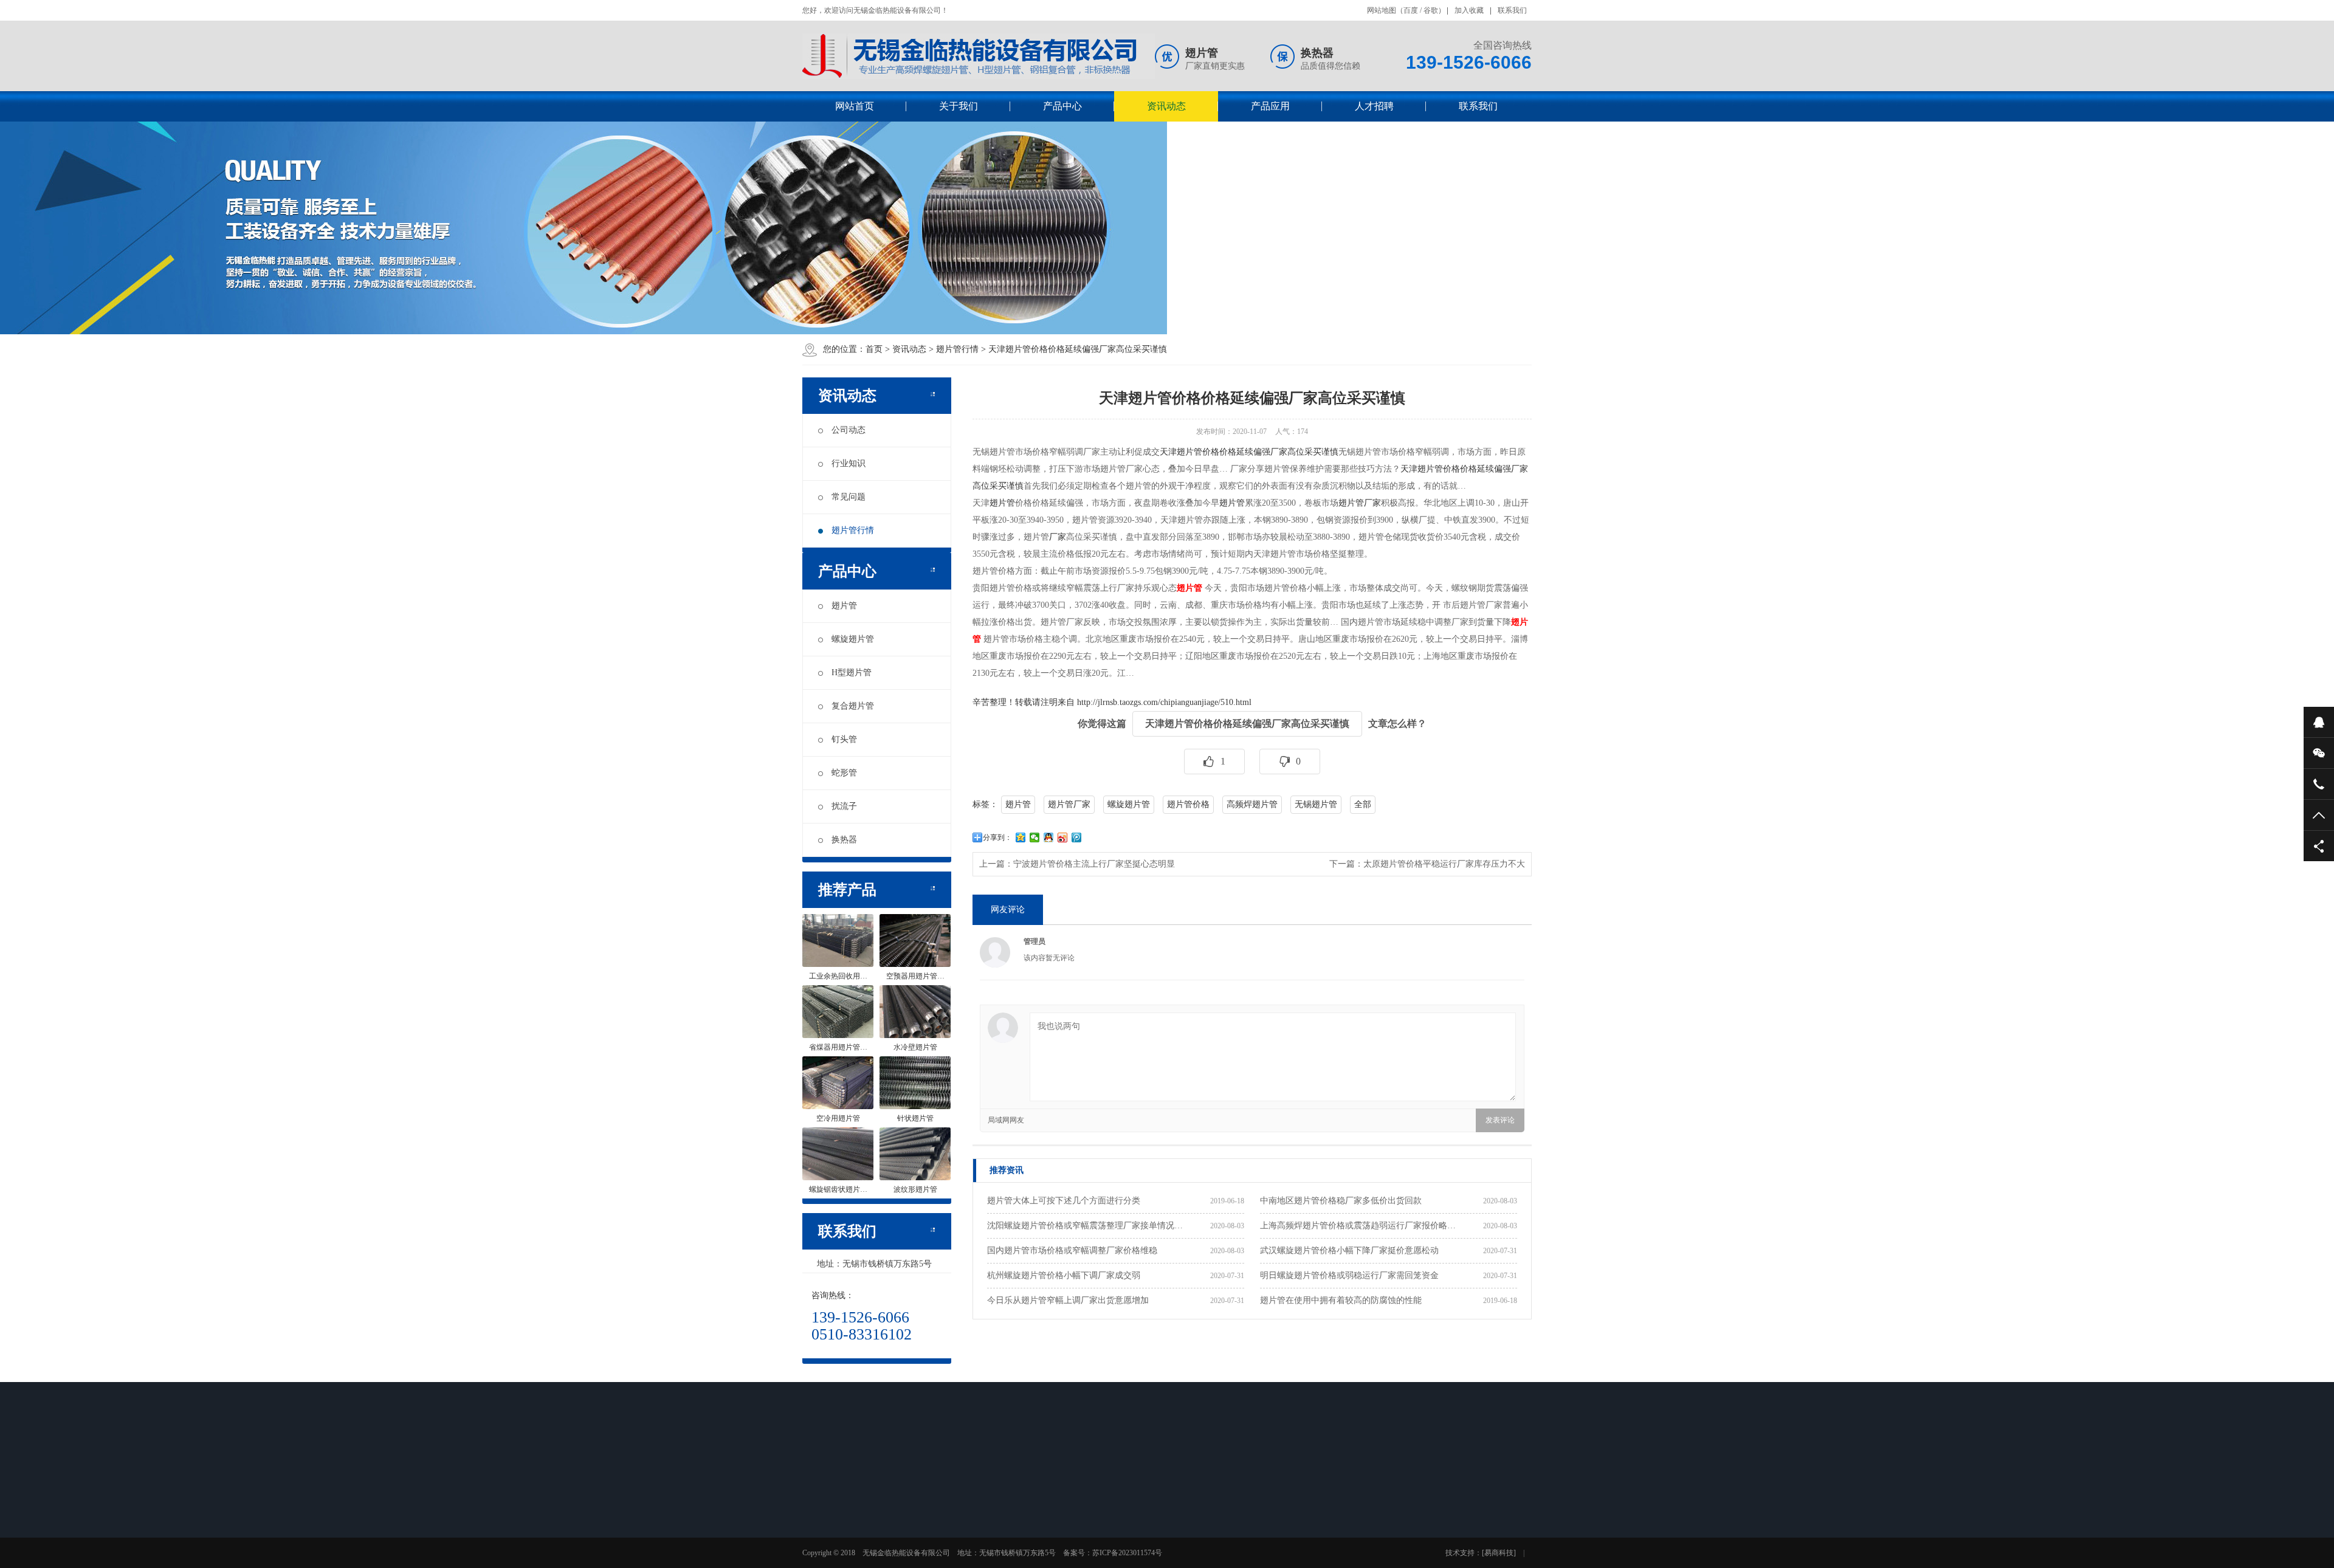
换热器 (844, 840)
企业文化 (835, 1528)
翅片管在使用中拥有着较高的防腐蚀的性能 (1341, 1300)
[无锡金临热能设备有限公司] (979, 56)
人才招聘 (1374, 106)
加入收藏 (1469, 10)
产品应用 (1270, 106)
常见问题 (849, 497)
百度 (1411, 10)
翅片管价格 (1188, 804)
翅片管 (844, 606)
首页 (874, 349)
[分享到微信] (1035, 837)
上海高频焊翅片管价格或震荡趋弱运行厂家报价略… (1358, 1226)
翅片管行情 (957, 349)
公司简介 (835, 1513)
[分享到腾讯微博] (1077, 837)
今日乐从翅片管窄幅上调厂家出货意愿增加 (1068, 1300)
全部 (1363, 804)
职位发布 (1178, 1528)
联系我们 (1512, 10)
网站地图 (1382, 10)
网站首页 (855, 106)
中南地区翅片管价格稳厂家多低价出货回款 (1341, 1201)
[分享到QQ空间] (1021, 837)
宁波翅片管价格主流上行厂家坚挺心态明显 (1094, 864)
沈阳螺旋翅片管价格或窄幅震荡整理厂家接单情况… (1085, 1226)
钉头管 (844, 739)
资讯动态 (1166, 106)
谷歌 (1431, 10)
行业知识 (849, 463)
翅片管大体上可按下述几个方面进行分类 (1064, 1201)
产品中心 (1062, 106)
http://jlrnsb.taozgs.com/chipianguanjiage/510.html (1164, 702)
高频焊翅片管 (1252, 804)
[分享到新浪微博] (1063, 837)
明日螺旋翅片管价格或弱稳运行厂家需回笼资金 (1349, 1275)
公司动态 (849, 430)
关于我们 (959, 106)
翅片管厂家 (1360, 503)
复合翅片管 (853, 706)
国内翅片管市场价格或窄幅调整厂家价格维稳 (1072, 1250)
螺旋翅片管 (853, 639)
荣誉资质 (835, 1544)
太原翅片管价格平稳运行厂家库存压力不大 (1444, 864)
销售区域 (835, 1560)
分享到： (997, 837)
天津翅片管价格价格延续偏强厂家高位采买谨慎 (1078, 349)
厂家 (1058, 537)
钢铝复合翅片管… (1107, 1560)
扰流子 (844, 806)
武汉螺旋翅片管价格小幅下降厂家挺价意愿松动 (1349, 1250)
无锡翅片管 (1316, 804)
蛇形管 (844, 773)
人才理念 (1178, 1513)
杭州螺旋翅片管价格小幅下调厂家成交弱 (1064, 1275)
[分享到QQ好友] (1049, 837)
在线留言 (1264, 1513)
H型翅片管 (852, 672)
